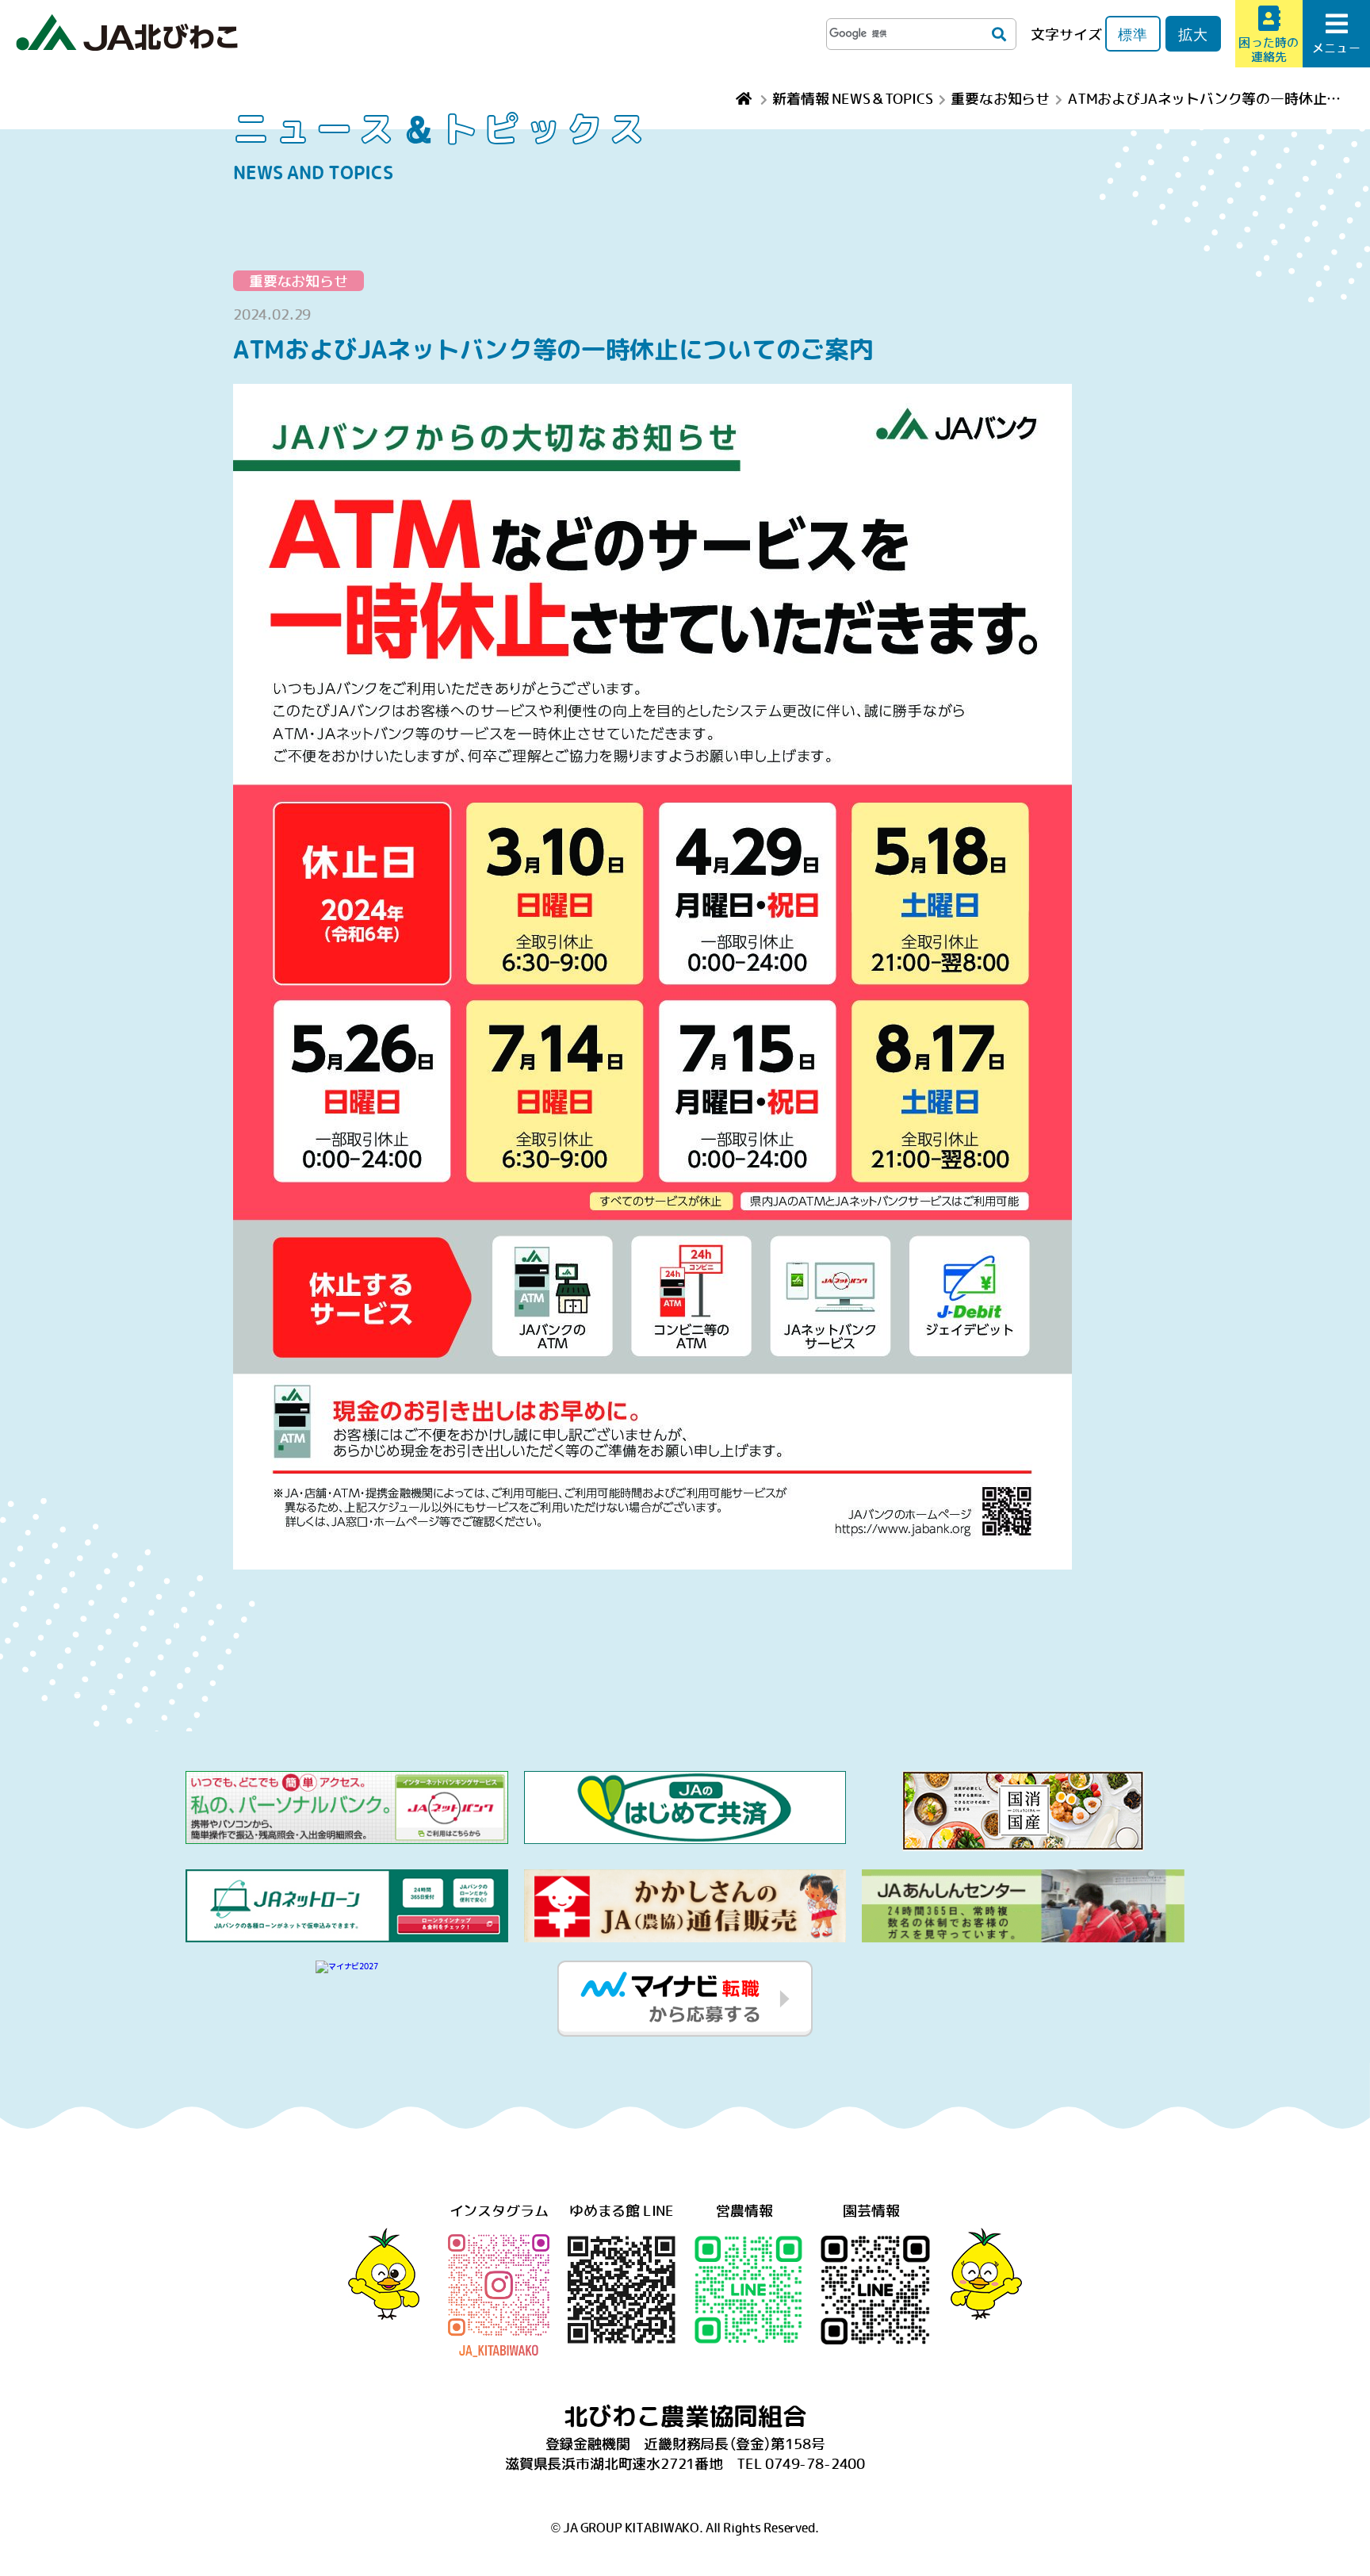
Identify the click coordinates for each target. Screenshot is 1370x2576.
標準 (1133, 34)
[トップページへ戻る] (745, 98)
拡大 (1193, 34)
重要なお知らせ (298, 281)
